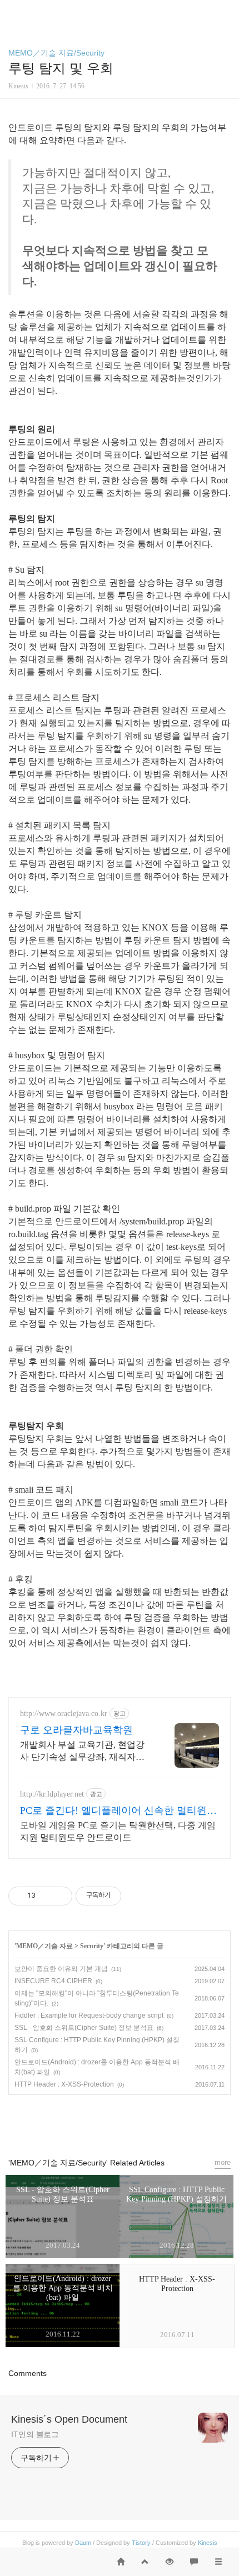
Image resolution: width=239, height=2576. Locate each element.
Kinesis (208, 2543)
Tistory (141, 2543)
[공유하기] (46, 1895)
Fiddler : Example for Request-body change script (89, 2015)
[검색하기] (225, 12)
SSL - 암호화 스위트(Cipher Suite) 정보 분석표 (84, 2028)
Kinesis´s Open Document (69, 2419)
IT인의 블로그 (35, 2434)
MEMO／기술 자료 (44, 1946)
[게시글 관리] (60, 1895)
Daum (83, 2543)
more (223, 2162)
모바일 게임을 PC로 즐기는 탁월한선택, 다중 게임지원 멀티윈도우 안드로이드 (118, 1831)
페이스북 (94, 2121)
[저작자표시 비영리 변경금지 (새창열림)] (136, 1895)
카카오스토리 (120, 2121)
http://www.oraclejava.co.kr (64, 1714)
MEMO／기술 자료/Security (56, 53)
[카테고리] (14, 12)
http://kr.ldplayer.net (52, 1794)
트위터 (145, 2121)
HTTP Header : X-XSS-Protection (64, 2084)
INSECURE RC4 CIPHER (53, 1981)
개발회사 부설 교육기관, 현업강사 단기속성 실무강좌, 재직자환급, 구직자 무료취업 (82, 1752)
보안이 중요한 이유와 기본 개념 (61, 1969)
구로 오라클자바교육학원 (76, 1730)
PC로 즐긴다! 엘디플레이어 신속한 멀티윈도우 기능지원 (118, 1811)
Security (92, 1946)
